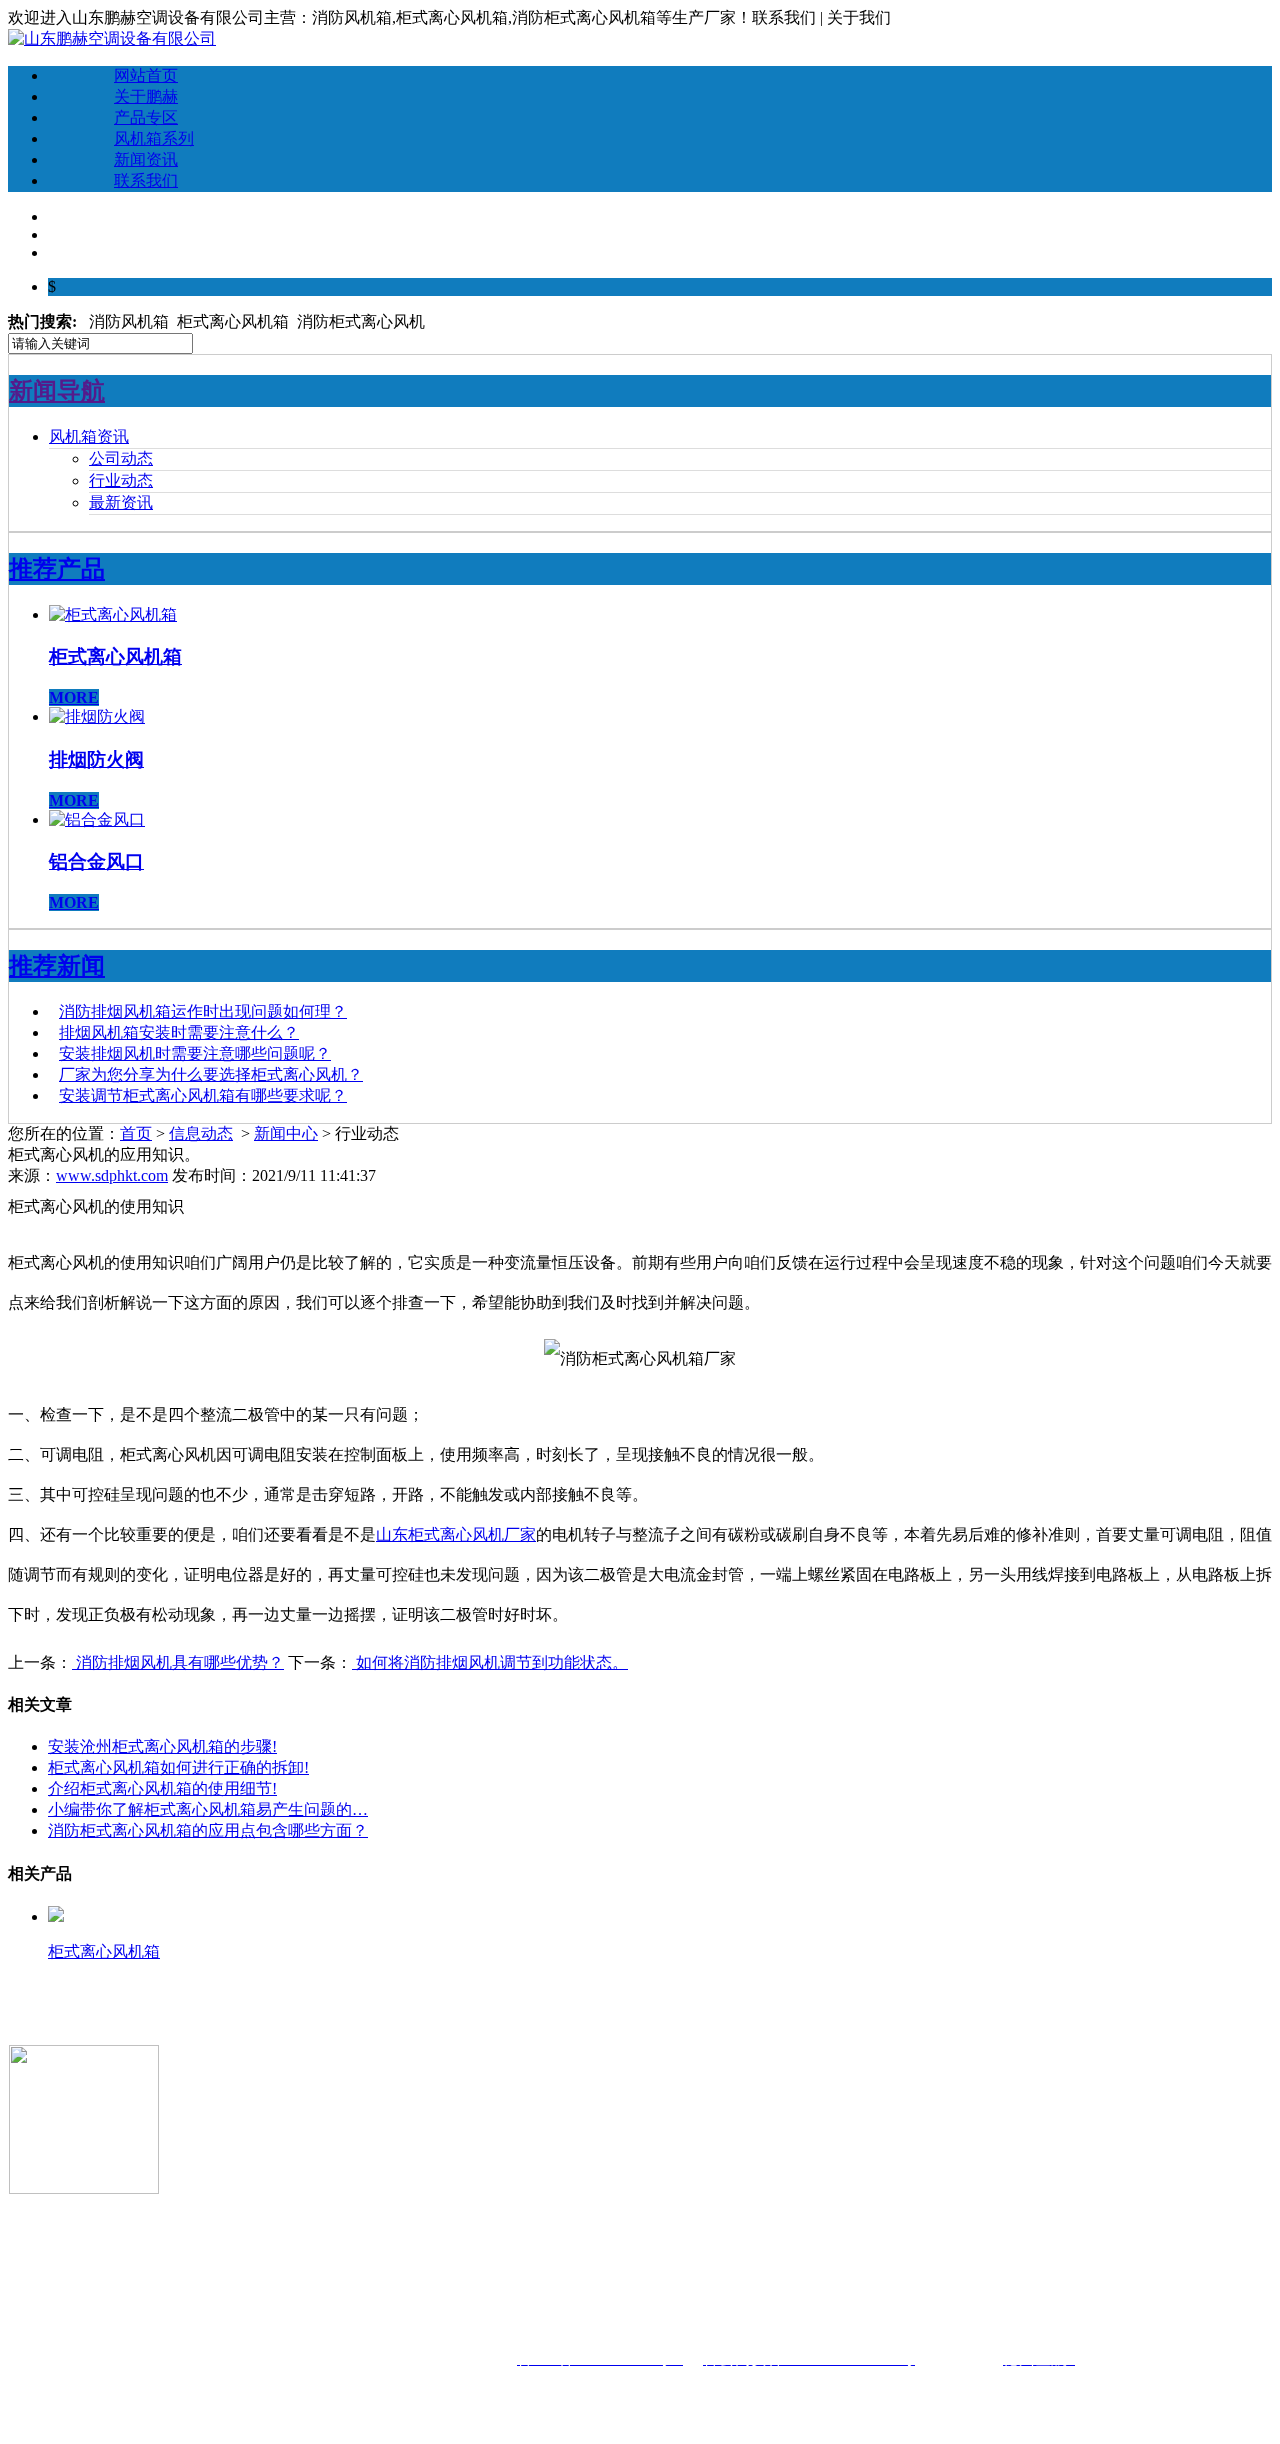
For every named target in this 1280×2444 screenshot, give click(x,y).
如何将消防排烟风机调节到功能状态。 (490, 1662)
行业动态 (121, 480)
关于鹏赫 (146, 96)
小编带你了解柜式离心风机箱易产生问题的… (208, 1809)
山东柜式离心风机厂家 (456, 1534)
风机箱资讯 (89, 436)
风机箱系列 (154, 138)
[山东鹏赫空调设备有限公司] (112, 38)
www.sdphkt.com (112, 1175)
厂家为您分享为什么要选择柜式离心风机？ (211, 1074)
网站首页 (146, 75)
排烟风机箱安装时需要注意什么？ (179, 1032)
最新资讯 (121, 502)
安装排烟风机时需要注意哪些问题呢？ (195, 1053)
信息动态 (201, 1133)
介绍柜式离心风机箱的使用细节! (162, 1788)
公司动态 (121, 458)
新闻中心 (286, 1133)
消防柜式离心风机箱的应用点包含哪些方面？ (208, 1830)
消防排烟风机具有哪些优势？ (178, 1662)
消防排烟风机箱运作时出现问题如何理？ (203, 1011)
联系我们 (146, 180)
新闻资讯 (146, 159)
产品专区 (146, 117)
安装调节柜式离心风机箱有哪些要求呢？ (203, 1095)
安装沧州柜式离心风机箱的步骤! (162, 1746)
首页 (136, 1133)
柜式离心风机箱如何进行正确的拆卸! (178, 1767)
